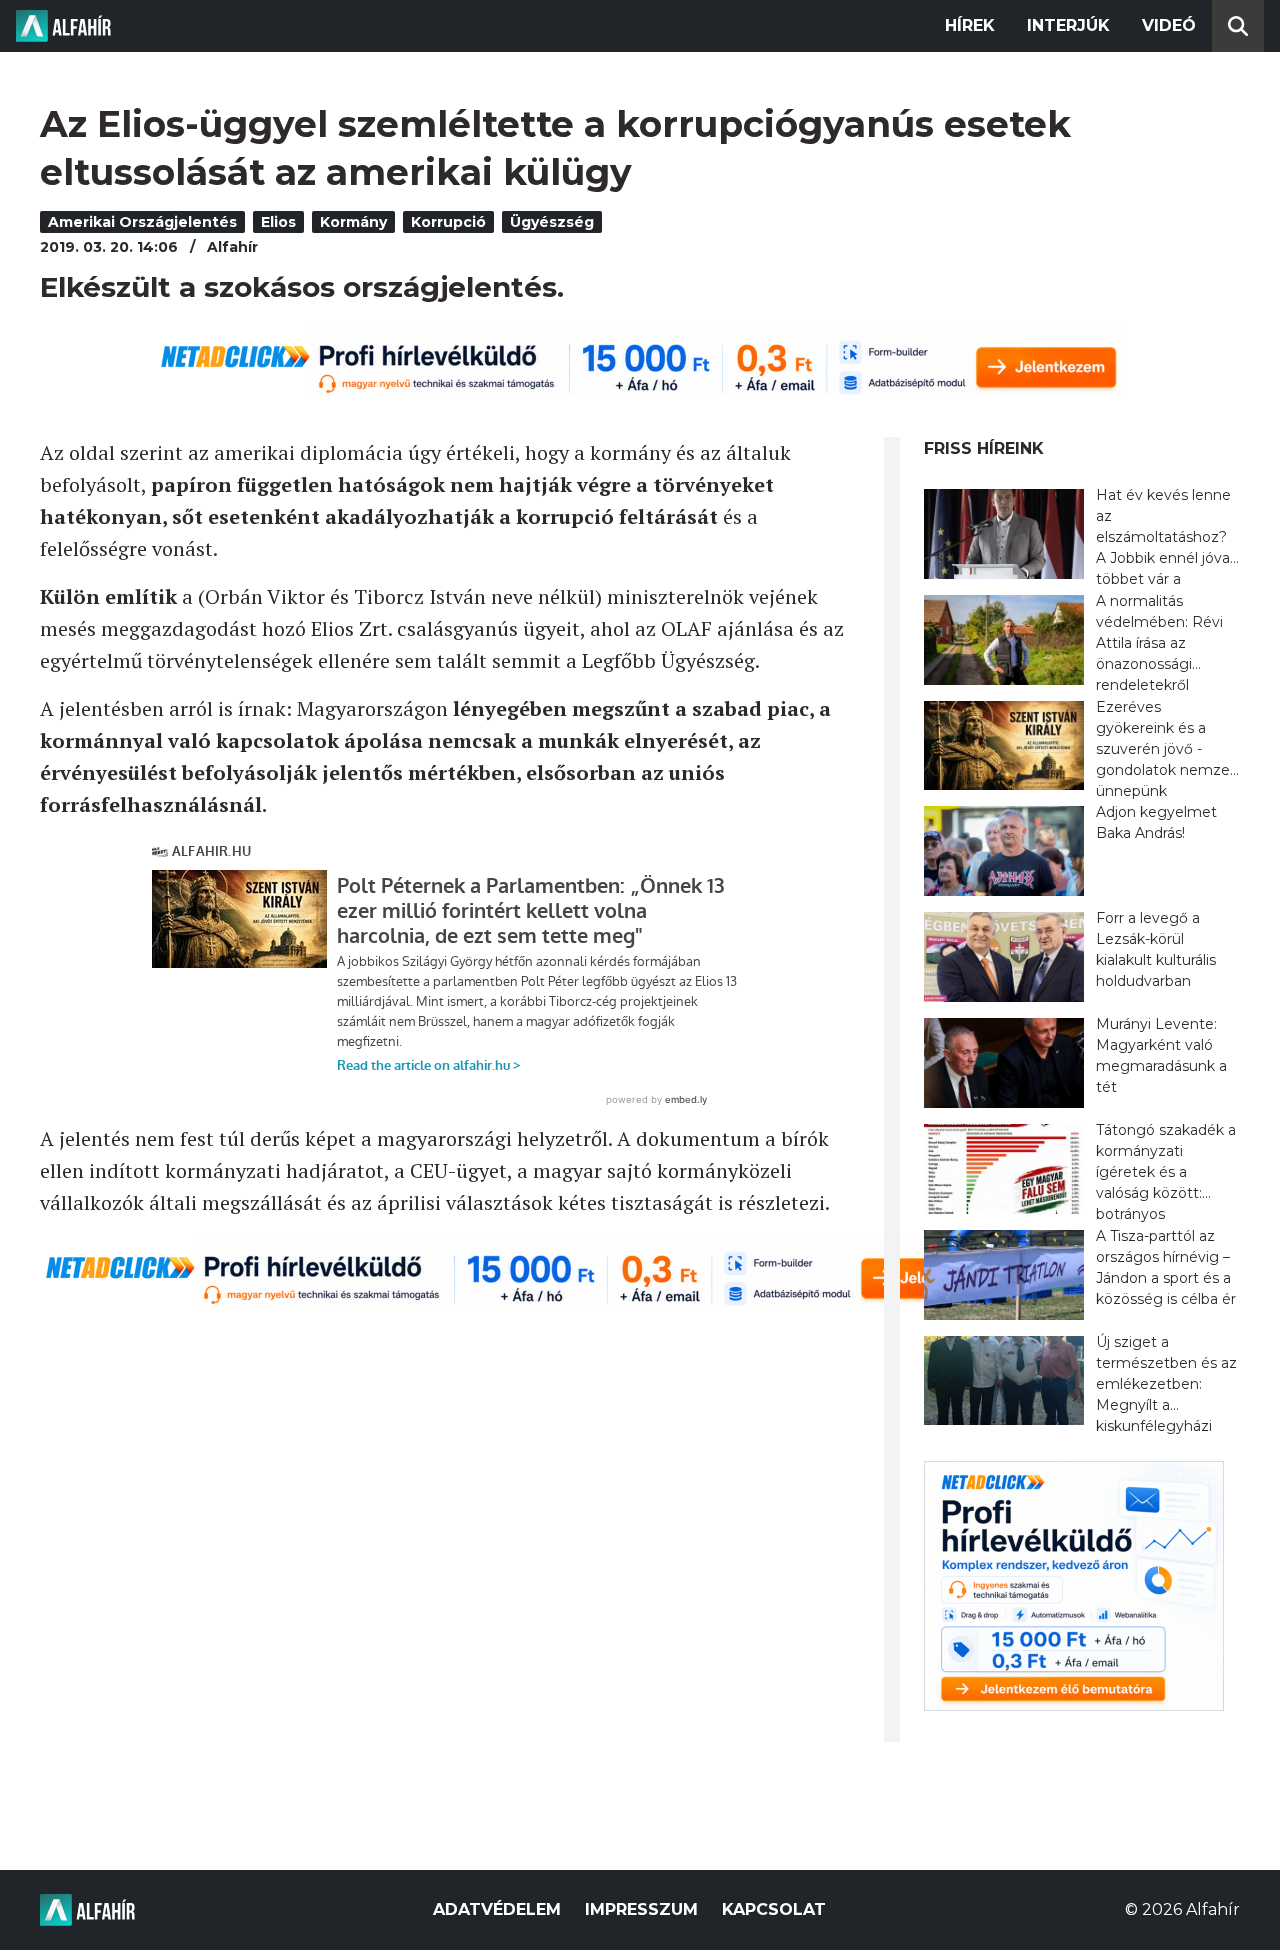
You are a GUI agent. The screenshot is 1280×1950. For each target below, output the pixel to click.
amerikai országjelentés (142, 222)
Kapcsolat (774, 1909)
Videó (1169, 25)
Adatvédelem (497, 1909)
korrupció (448, 222)
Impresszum (641, 1909)
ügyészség (552, 222)
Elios (278, 222)
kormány (353, 222)
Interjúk (1068, 25)
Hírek (970, 25)
